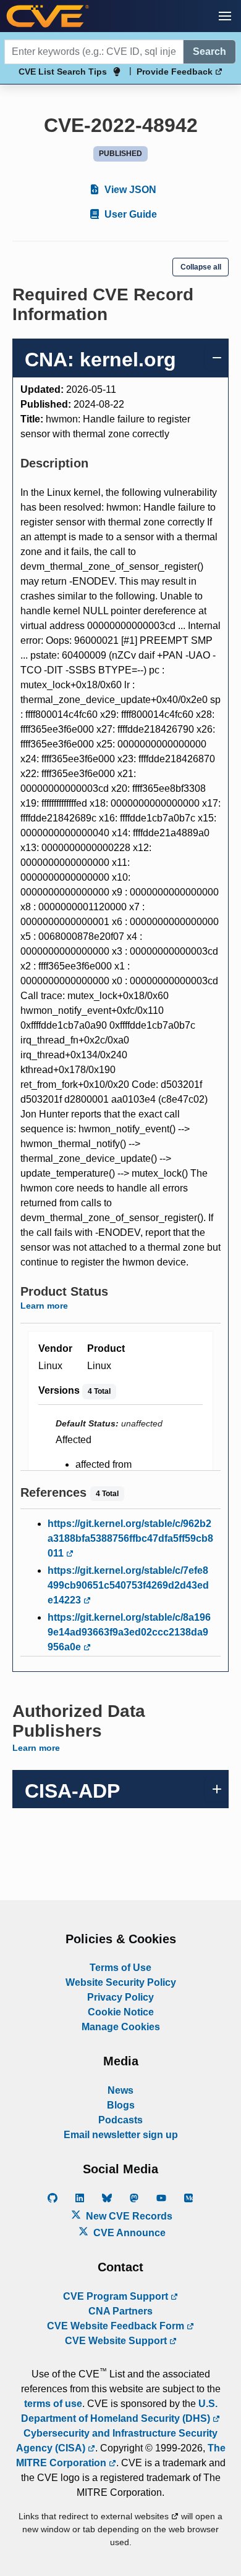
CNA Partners (120, 2311)
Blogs (121, 2105)
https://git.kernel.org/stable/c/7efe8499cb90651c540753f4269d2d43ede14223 (128, 1585)
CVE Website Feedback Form (117, 2326)
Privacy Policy (120, 1997)
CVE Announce (128, 2233)
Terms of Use (120, 1968)
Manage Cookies (121, 2027)
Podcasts (120, 2120)
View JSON (129, 190)
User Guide (129, 214)
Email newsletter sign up (121, 2135)
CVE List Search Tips (63, 72)
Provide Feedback (176, 72)
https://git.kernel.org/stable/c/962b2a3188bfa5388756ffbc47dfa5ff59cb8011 (130, 1538)
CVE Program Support (117, 2296)
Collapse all (201, 267)
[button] (225, 16)
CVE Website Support (117, 2341)
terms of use (53, 2404)
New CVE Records (128, 2216)
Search (209, 51)
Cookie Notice (121, 2012)
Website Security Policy (121, 1982)
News (120, 2090)
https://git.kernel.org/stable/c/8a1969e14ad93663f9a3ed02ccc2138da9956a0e (129, 1632)
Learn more (44, 1306)
